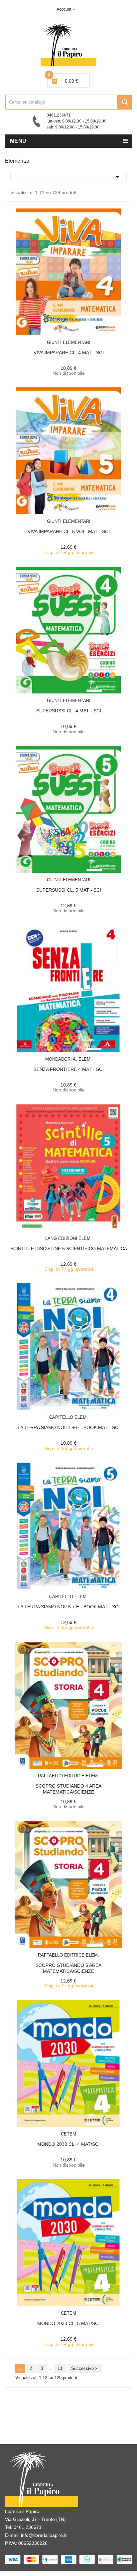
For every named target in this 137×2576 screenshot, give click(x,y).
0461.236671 (28, 2527)
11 (60, 2368)
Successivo (85, 2368)
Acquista (74, 518)
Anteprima (54, 338)
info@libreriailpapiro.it (44, 2535)
